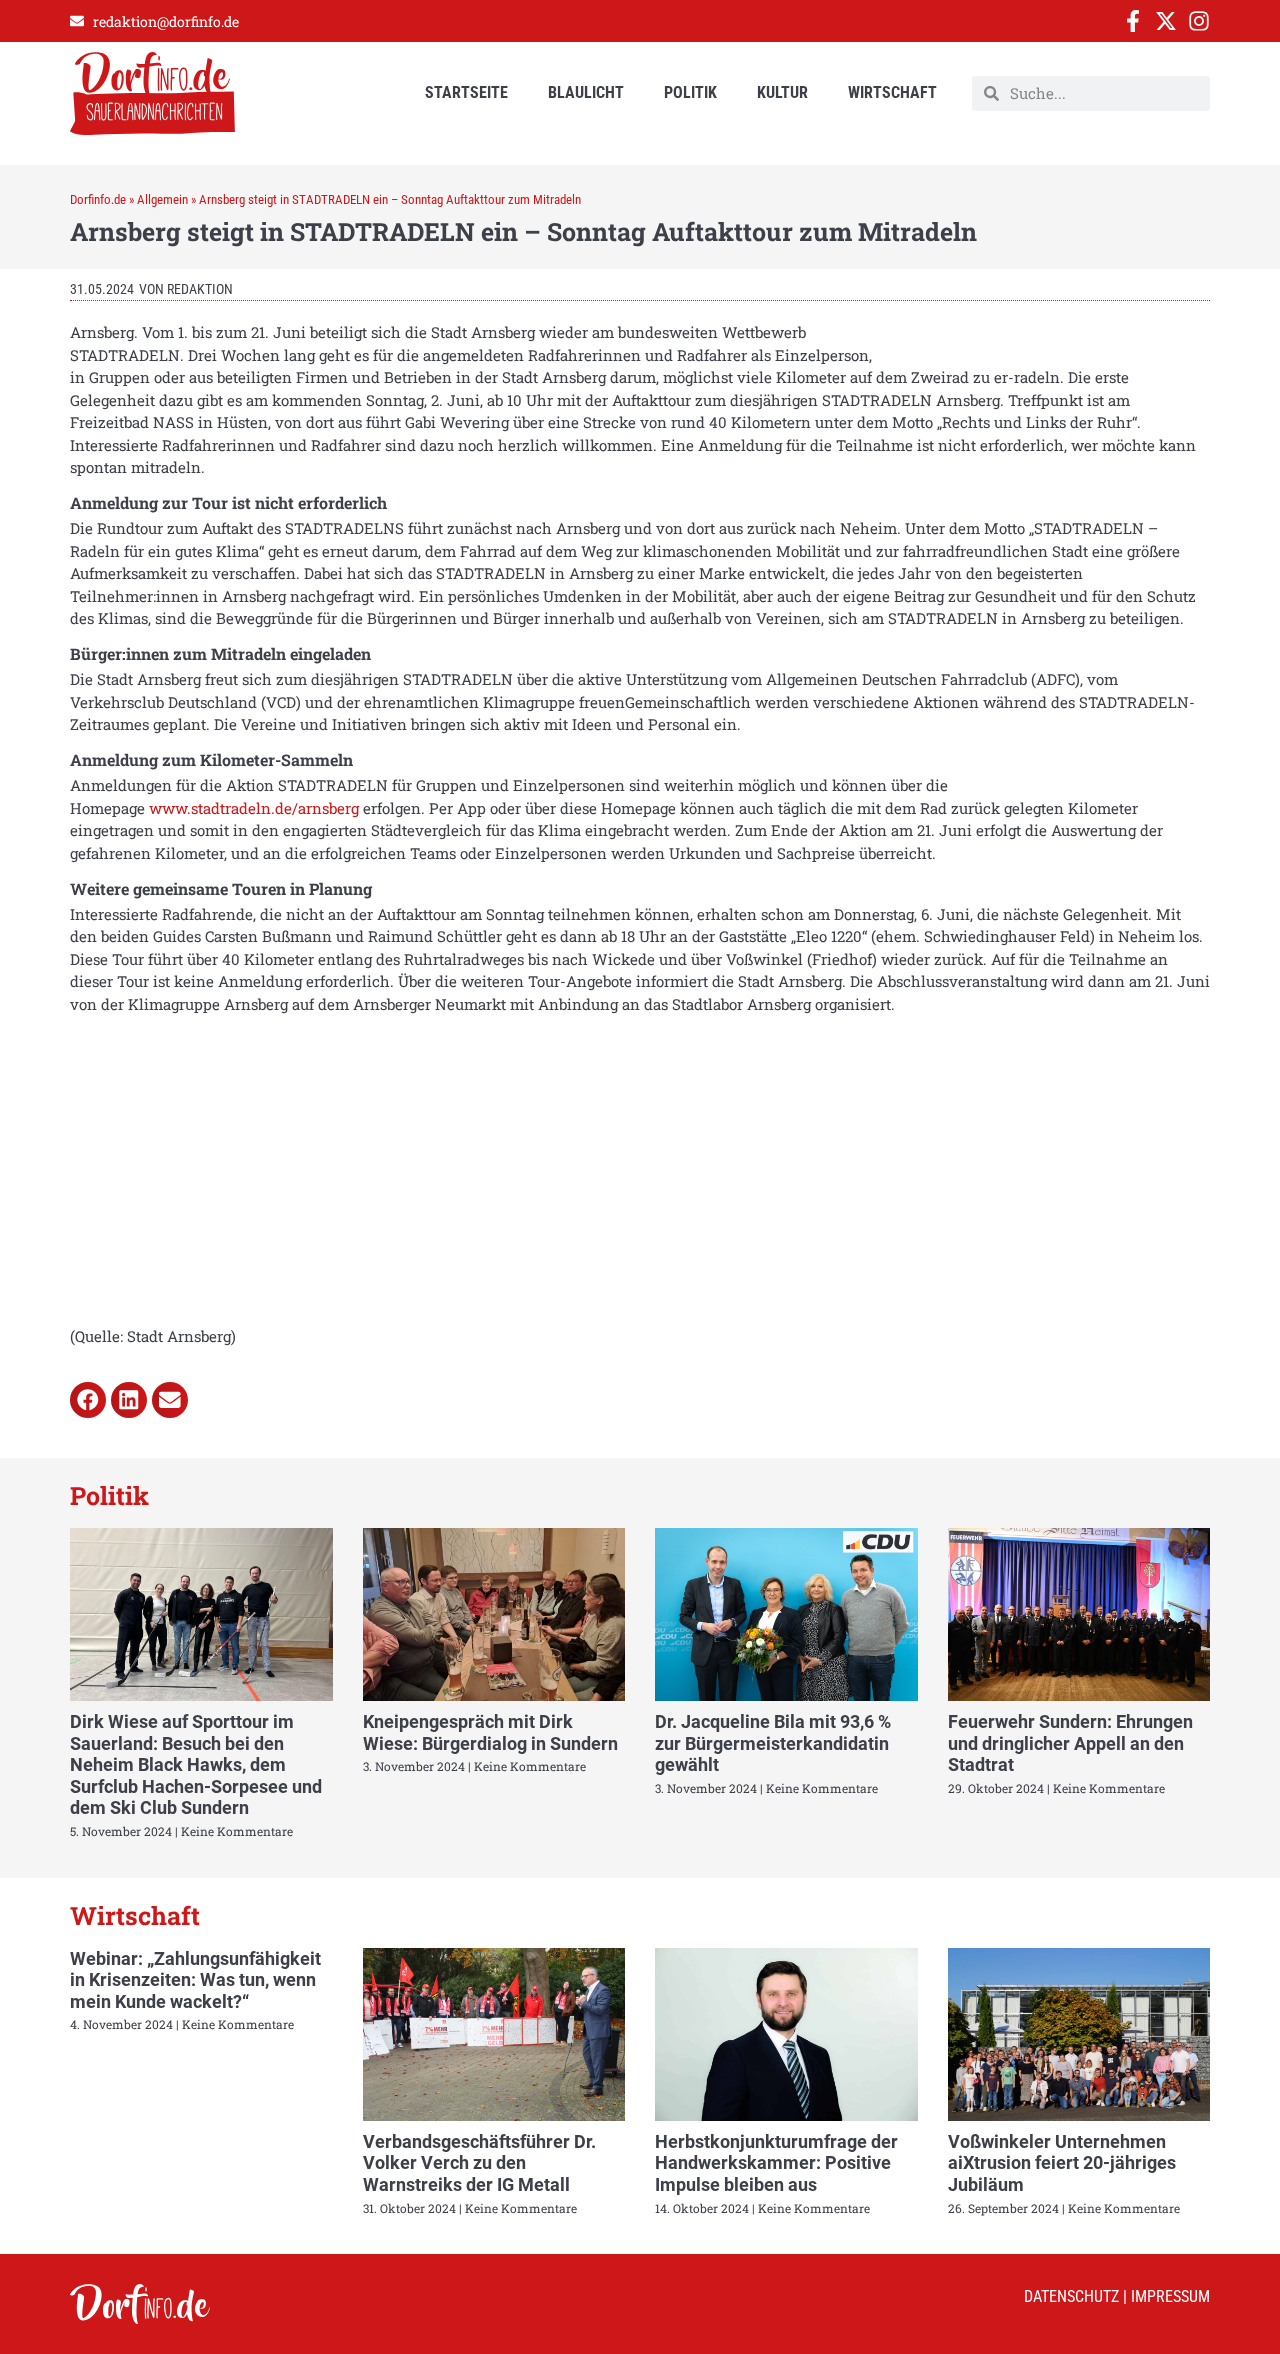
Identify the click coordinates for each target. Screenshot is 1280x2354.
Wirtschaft (892, 92)
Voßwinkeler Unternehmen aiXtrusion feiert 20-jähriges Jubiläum (1062, 2163)
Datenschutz (1071, 2296)
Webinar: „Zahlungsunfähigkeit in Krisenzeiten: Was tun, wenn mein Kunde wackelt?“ (195, 1980)
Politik (690, 92)
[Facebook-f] (1133, 21)
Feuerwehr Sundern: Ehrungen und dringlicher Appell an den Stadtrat (1070, 1743)
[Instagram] (1199, 21)
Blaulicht (586, 92)
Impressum (1170, 2296)
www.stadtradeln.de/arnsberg (254, 808)
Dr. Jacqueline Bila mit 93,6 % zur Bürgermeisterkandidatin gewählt (773, 1743)
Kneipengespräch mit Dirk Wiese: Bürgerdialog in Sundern (490, 1732)
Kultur (782, 92)
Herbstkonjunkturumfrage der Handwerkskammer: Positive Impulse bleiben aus (776, 2163)
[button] (88, 1400)
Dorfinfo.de (98, 199)
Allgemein (162, 199)
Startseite (466, 92)
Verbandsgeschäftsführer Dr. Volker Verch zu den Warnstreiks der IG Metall (479, 2163)
